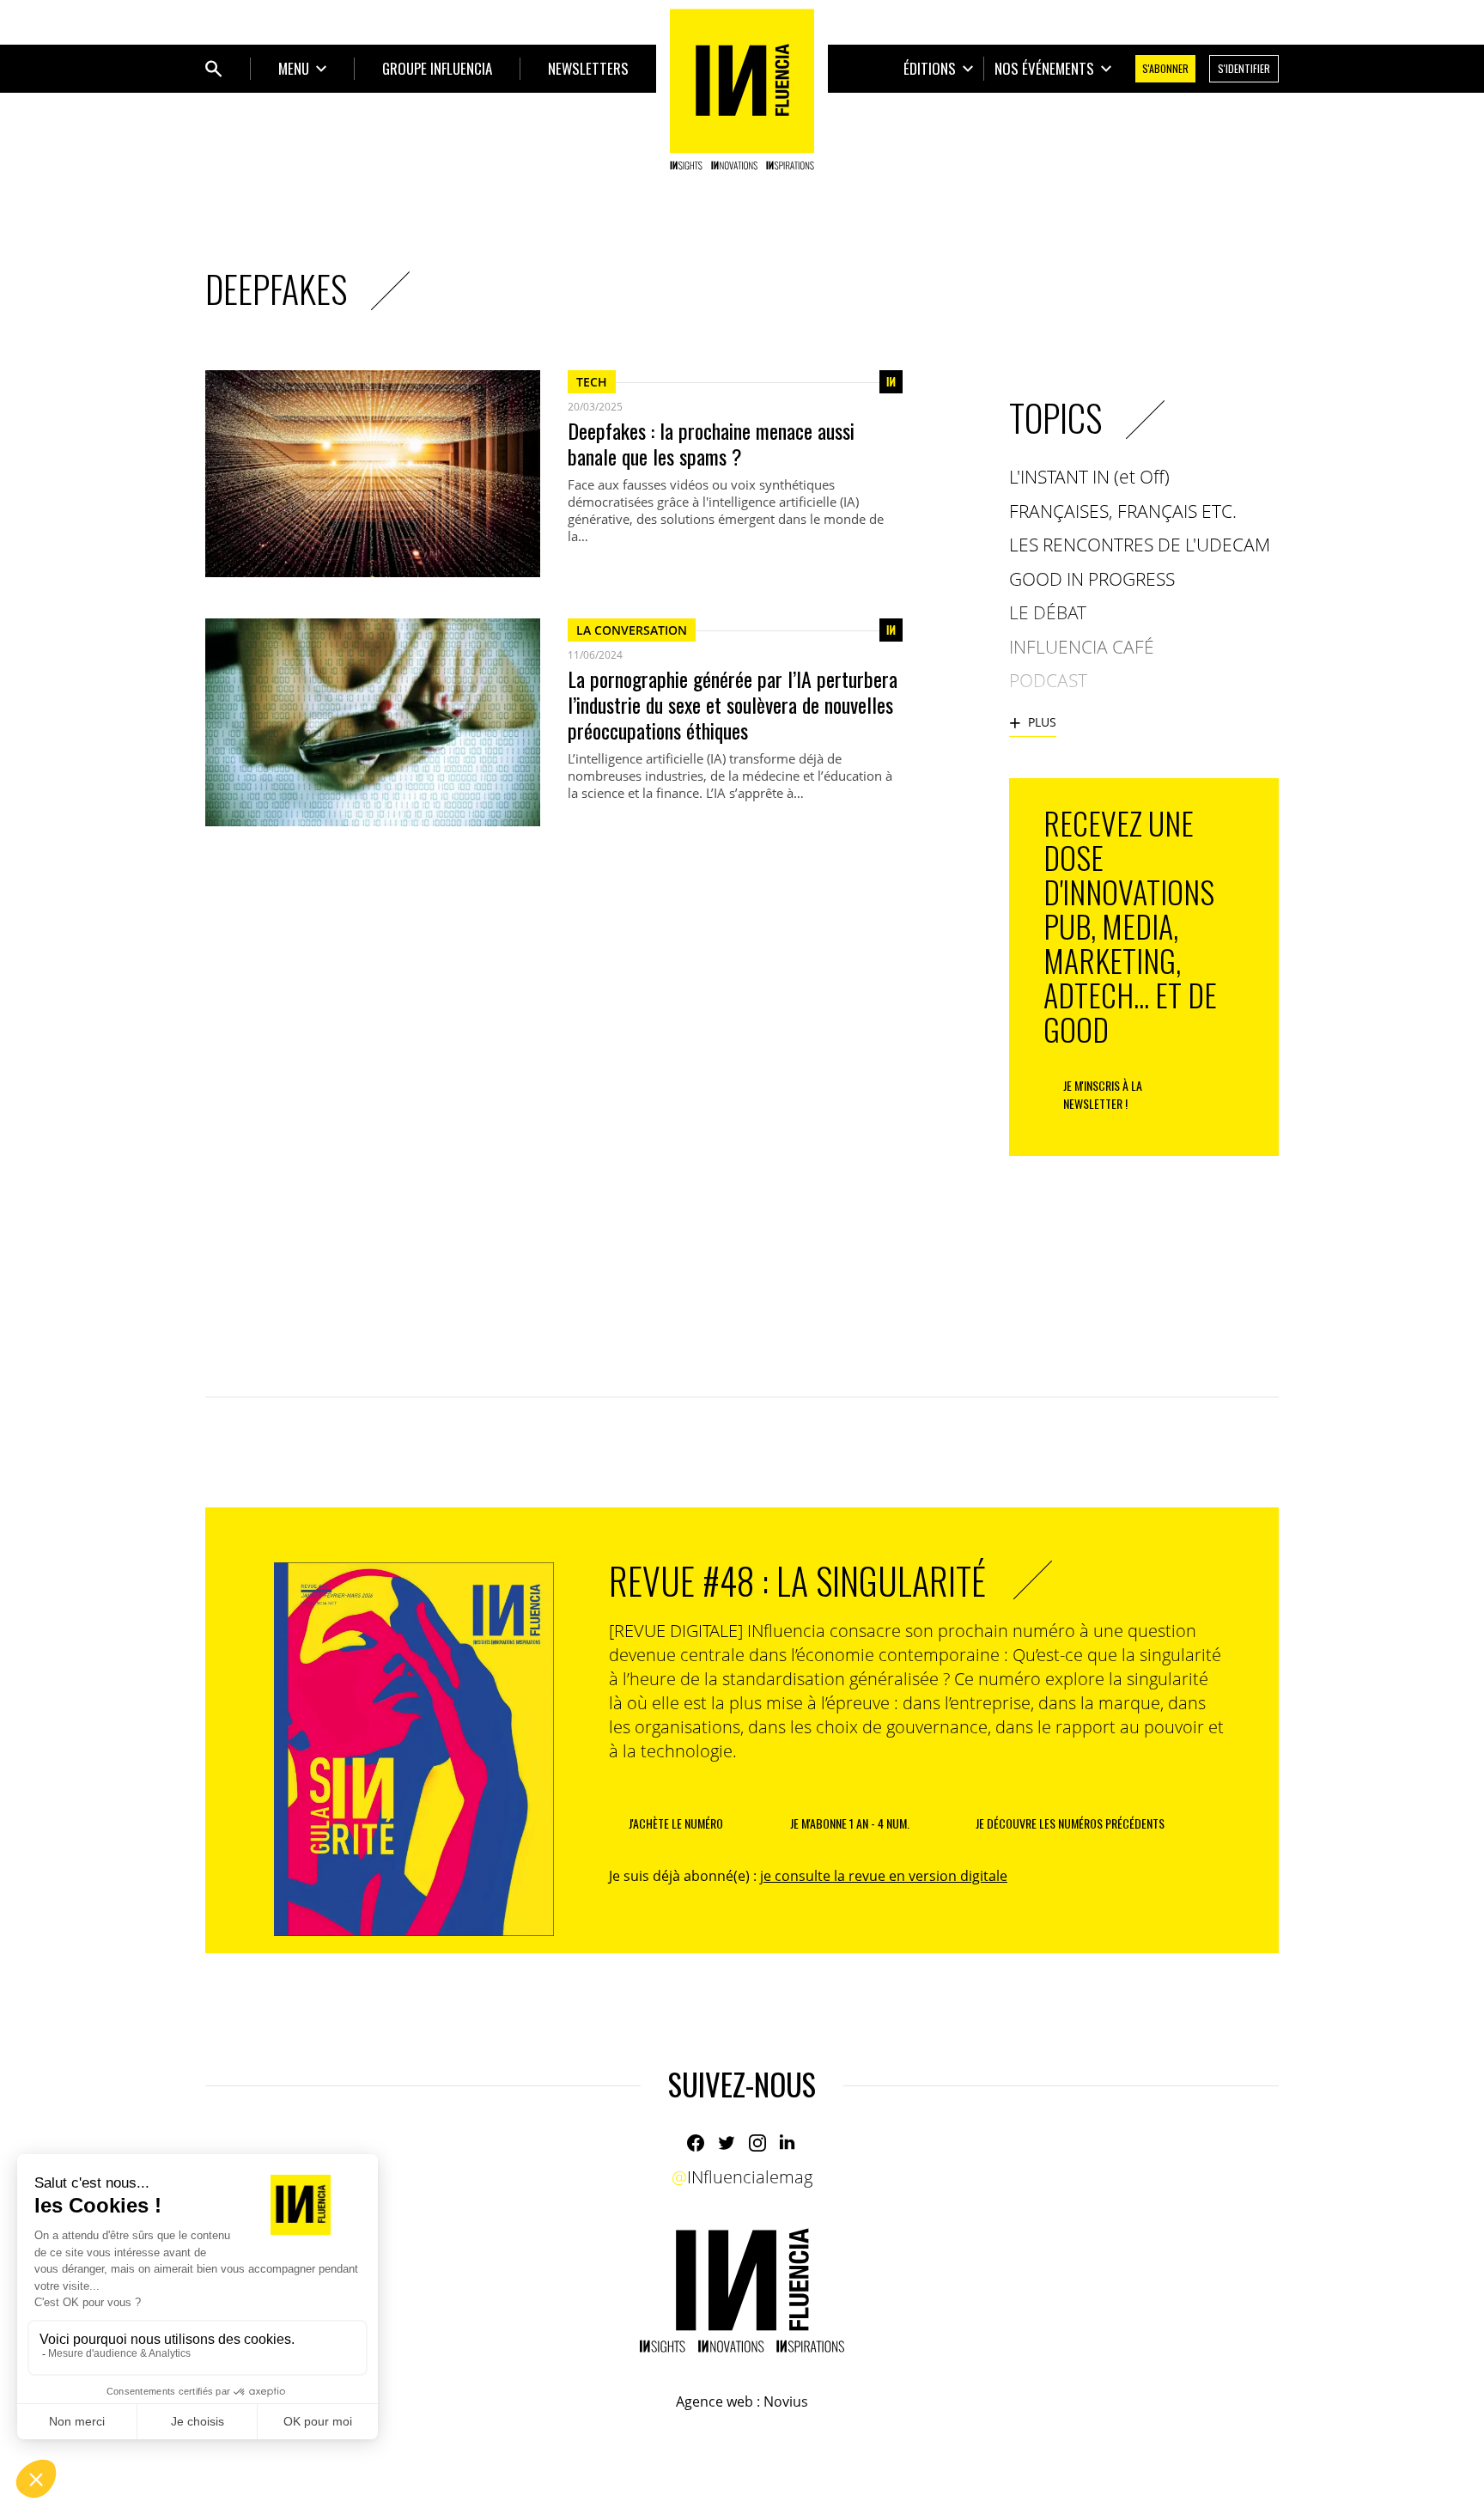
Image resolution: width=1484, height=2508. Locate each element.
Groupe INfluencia (437, 68)
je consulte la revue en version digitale (884, 1876)
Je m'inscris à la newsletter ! (1103, 1094)
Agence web (715, 2401)
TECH (592, 382)
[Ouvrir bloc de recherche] (214, 69)
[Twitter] (727, 2143)
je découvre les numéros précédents (1070, 1823)
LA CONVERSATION (632, 630)
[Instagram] (757, 2143)
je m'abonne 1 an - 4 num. (850, 1823)
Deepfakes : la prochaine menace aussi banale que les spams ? (711, 443)
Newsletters (588, 68)
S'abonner (1165, 68)
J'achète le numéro (676, 1823)
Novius (786, 2401)
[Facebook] (696, 2143)
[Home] (742, 89)
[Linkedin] (788, 2143)
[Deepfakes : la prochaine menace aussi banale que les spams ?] (373, 474)
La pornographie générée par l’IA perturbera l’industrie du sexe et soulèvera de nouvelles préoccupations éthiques (733, 704)
